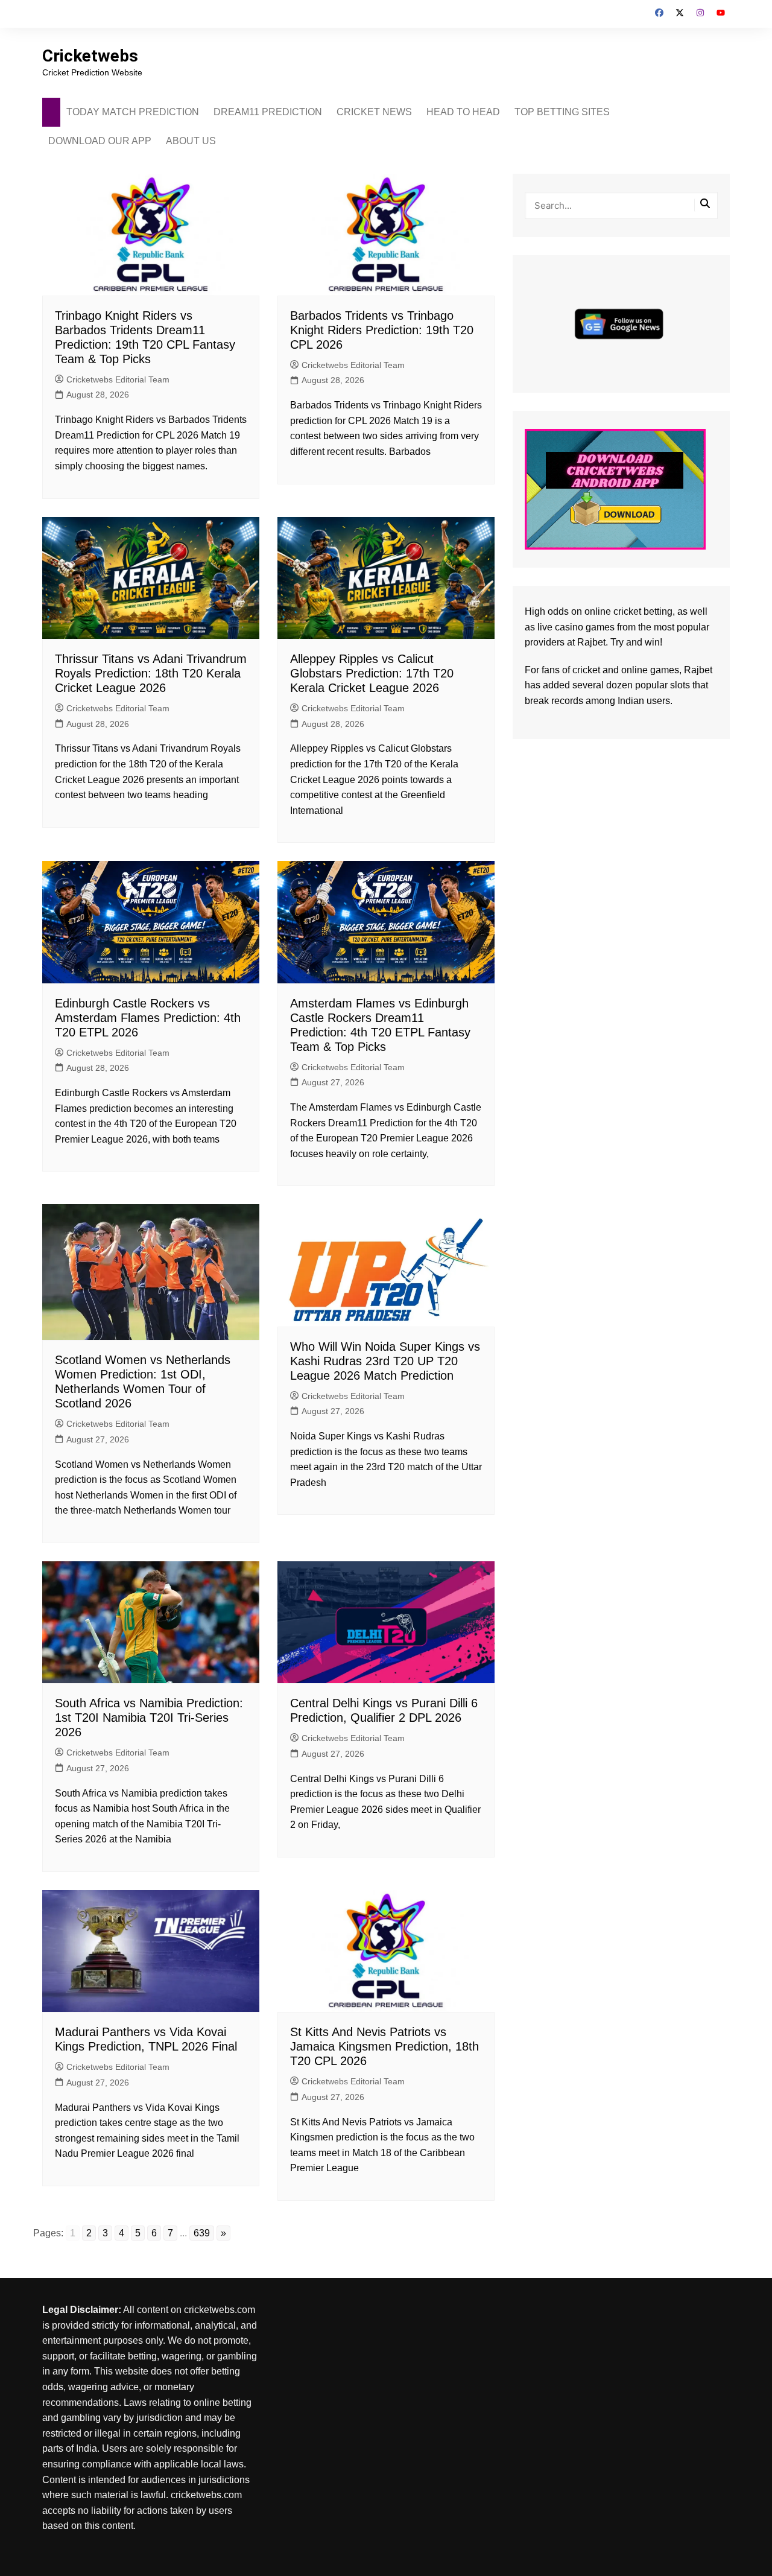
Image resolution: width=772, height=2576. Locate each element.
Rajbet (698, 670)
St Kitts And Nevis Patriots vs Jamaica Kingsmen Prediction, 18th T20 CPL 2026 (384, 2046)
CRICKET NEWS (374, 112)
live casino (560, 627)
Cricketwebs (90, 56)
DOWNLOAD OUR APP (100, 141)
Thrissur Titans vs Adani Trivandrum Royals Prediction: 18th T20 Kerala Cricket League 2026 (151, 673)
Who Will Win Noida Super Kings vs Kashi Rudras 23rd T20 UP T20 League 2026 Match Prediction (385, 1361)
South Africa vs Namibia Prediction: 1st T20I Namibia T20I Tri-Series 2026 (149, 1718)
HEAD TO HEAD (463, 112)
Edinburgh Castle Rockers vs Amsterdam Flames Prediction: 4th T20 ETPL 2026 (148, 1018)
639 (202, 2233)
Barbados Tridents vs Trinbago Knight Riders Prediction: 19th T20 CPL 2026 (382, 330)
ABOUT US (191, 141)
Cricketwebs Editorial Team (118, 379)
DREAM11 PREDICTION (268, 112)
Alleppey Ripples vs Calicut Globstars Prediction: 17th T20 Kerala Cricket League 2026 (372, 673)
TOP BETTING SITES (562, 112)
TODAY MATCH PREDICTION (133, 112)
